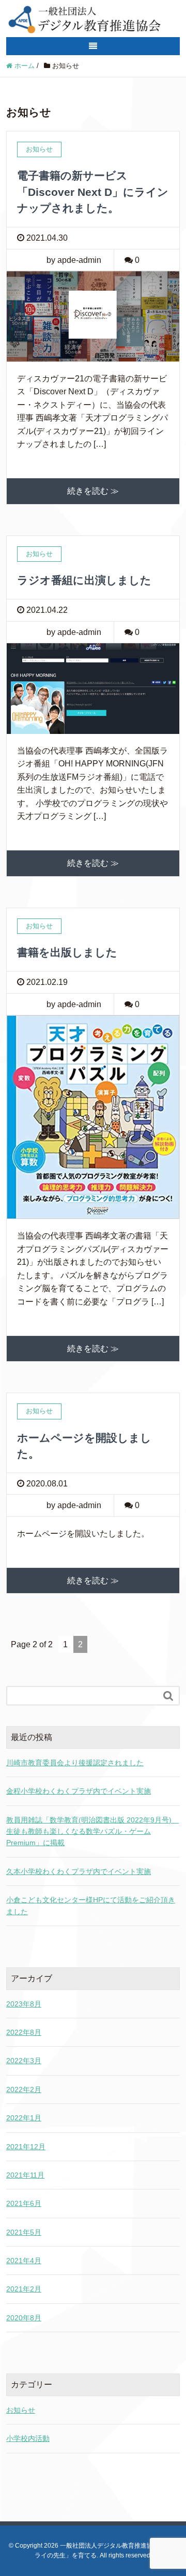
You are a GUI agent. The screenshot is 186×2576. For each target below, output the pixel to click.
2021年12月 (26, 2147)
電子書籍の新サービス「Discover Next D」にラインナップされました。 (93, 192)
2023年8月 (24, 2004)
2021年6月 (24, 2203)
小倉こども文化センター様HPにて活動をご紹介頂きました (91, 1905)
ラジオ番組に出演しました (84, 580)
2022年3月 (24, 2061)
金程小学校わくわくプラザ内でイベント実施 (79, 1791)
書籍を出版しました (67, 952)
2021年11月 (25, 2175)
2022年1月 (24, 2118)
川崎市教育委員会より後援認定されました (75, 1763)
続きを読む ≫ (93, 491)
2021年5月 (24, 2232)
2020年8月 (24, 2318)
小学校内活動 (28, 2438)
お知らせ (21, 2410)
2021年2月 (24, 2289)
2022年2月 (24, 2089)
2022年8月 (24, 2032)
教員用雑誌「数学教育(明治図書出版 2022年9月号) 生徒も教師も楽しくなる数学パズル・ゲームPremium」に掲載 (92, 1831)
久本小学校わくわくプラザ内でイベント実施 (79, 1871)
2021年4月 (24, 2261)
